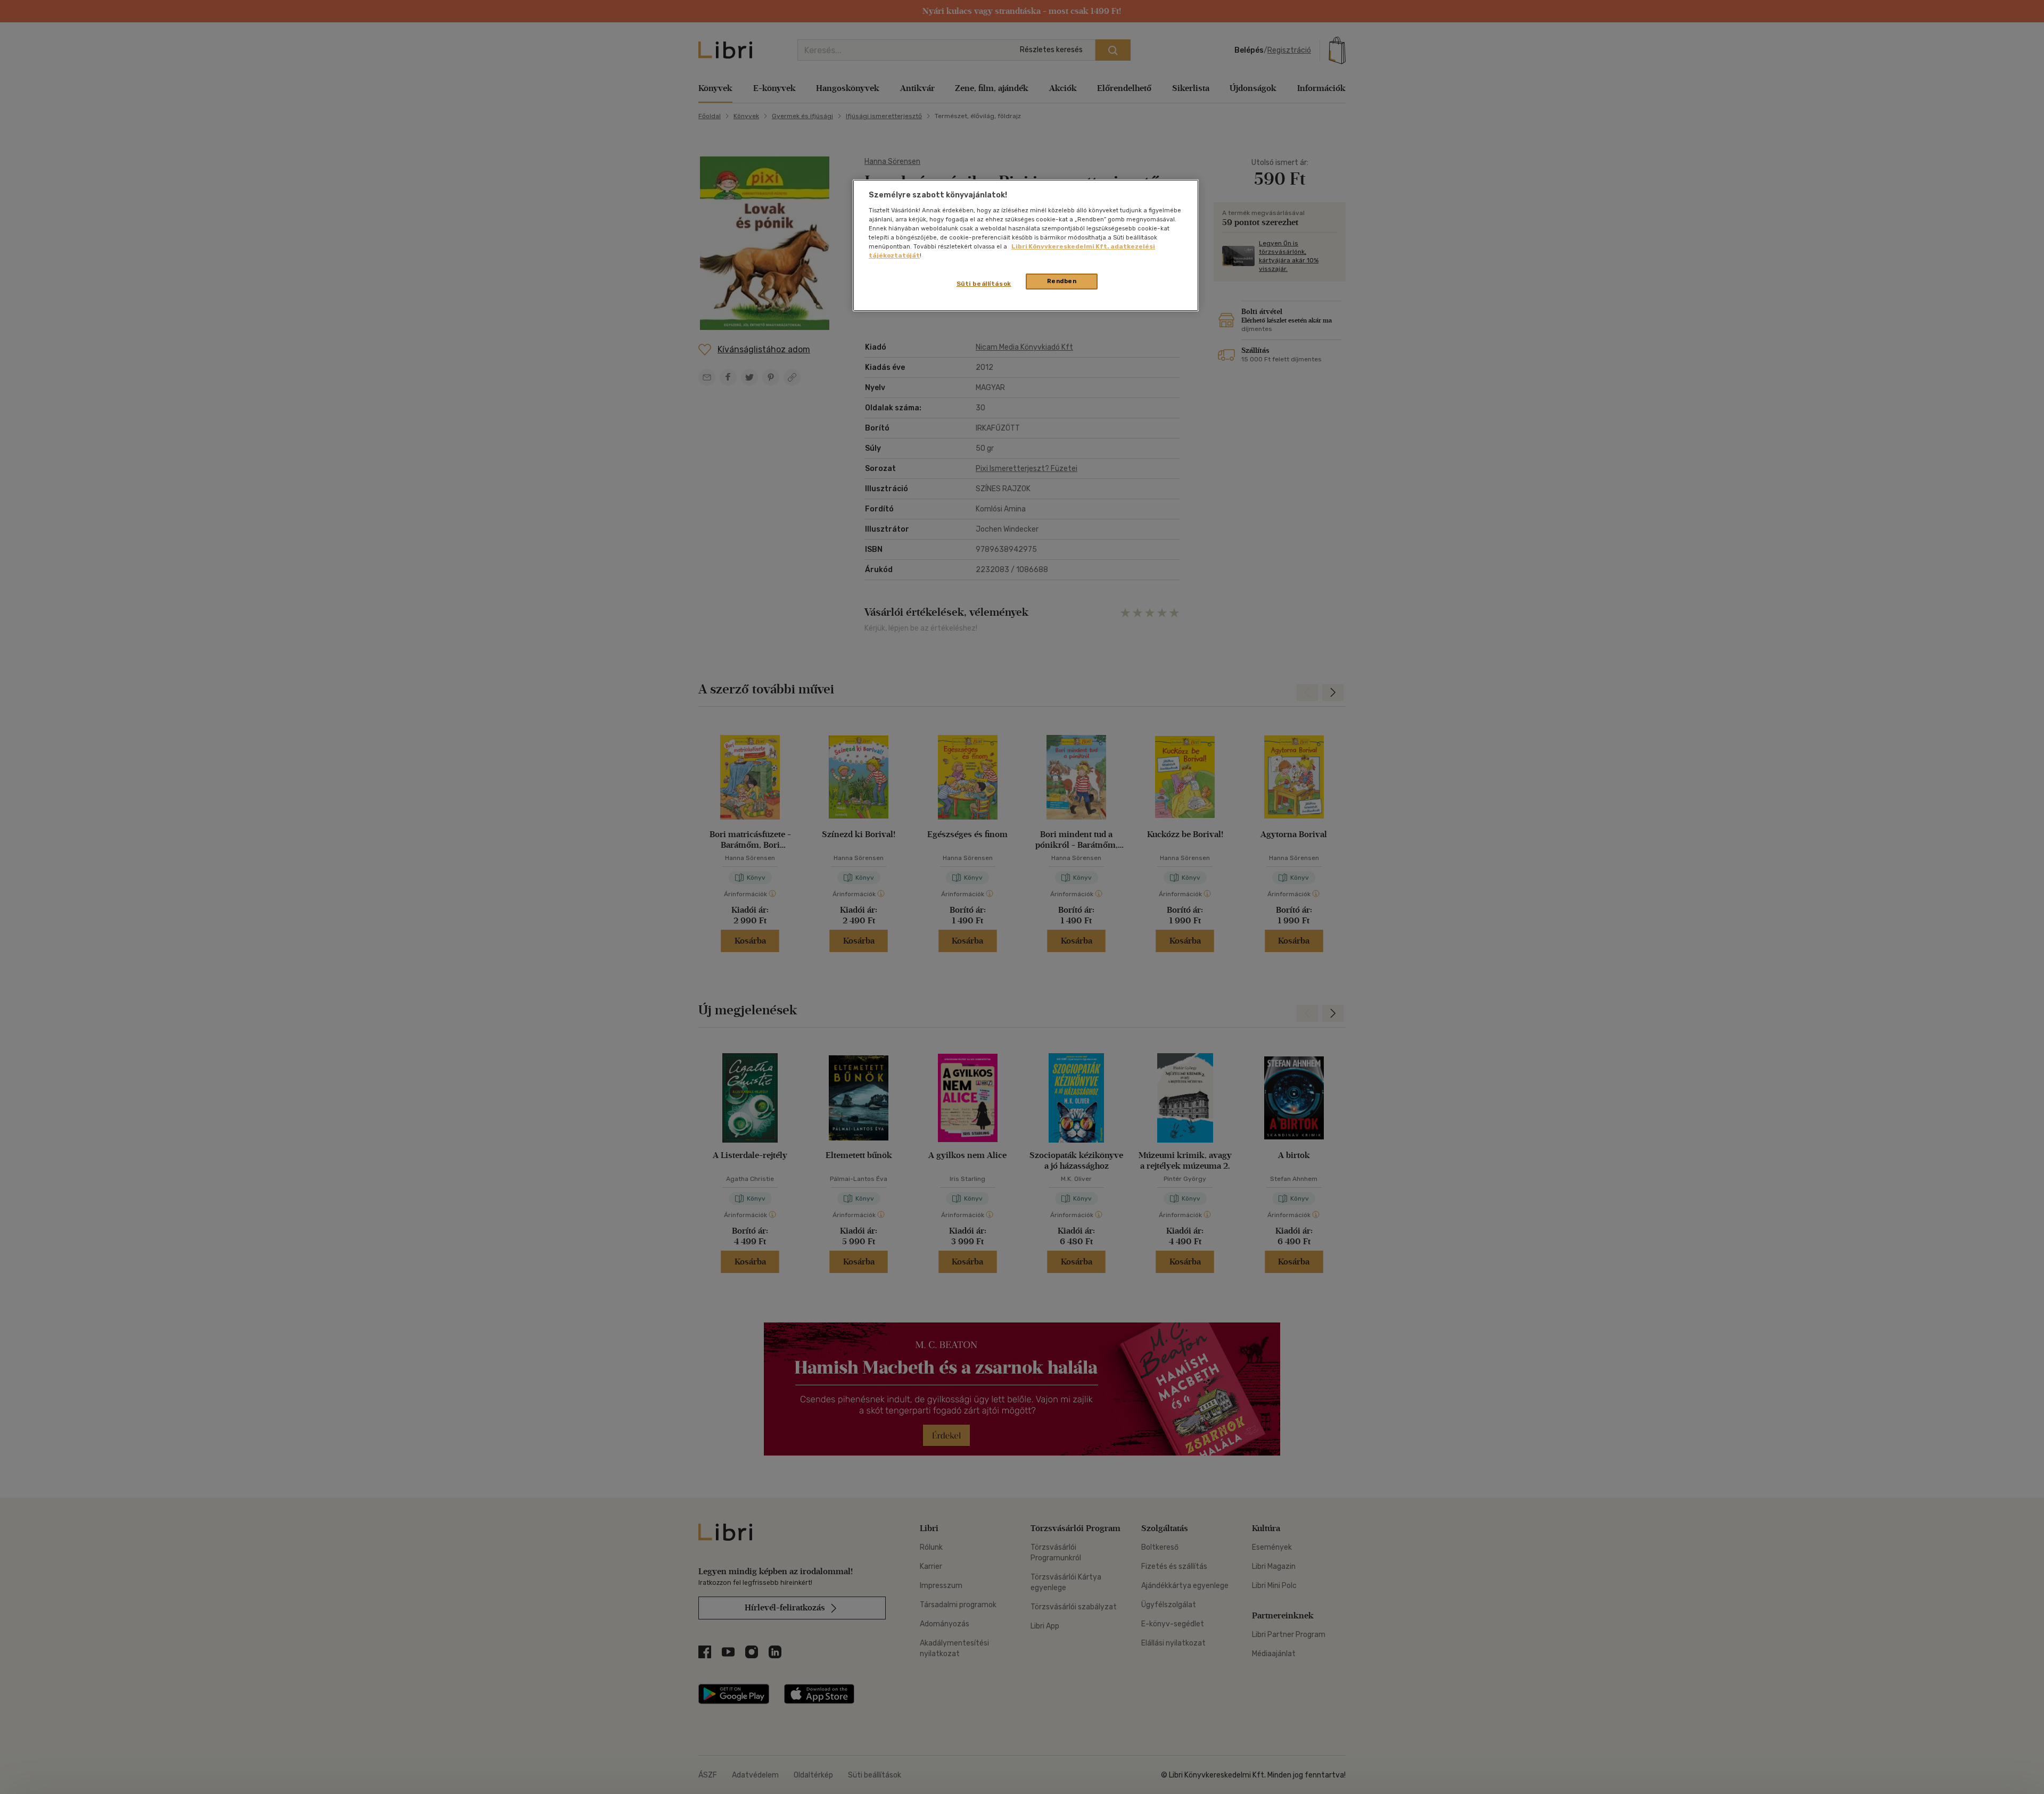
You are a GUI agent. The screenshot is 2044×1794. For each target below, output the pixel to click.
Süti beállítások (984, 284)
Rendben (1062, 281)
